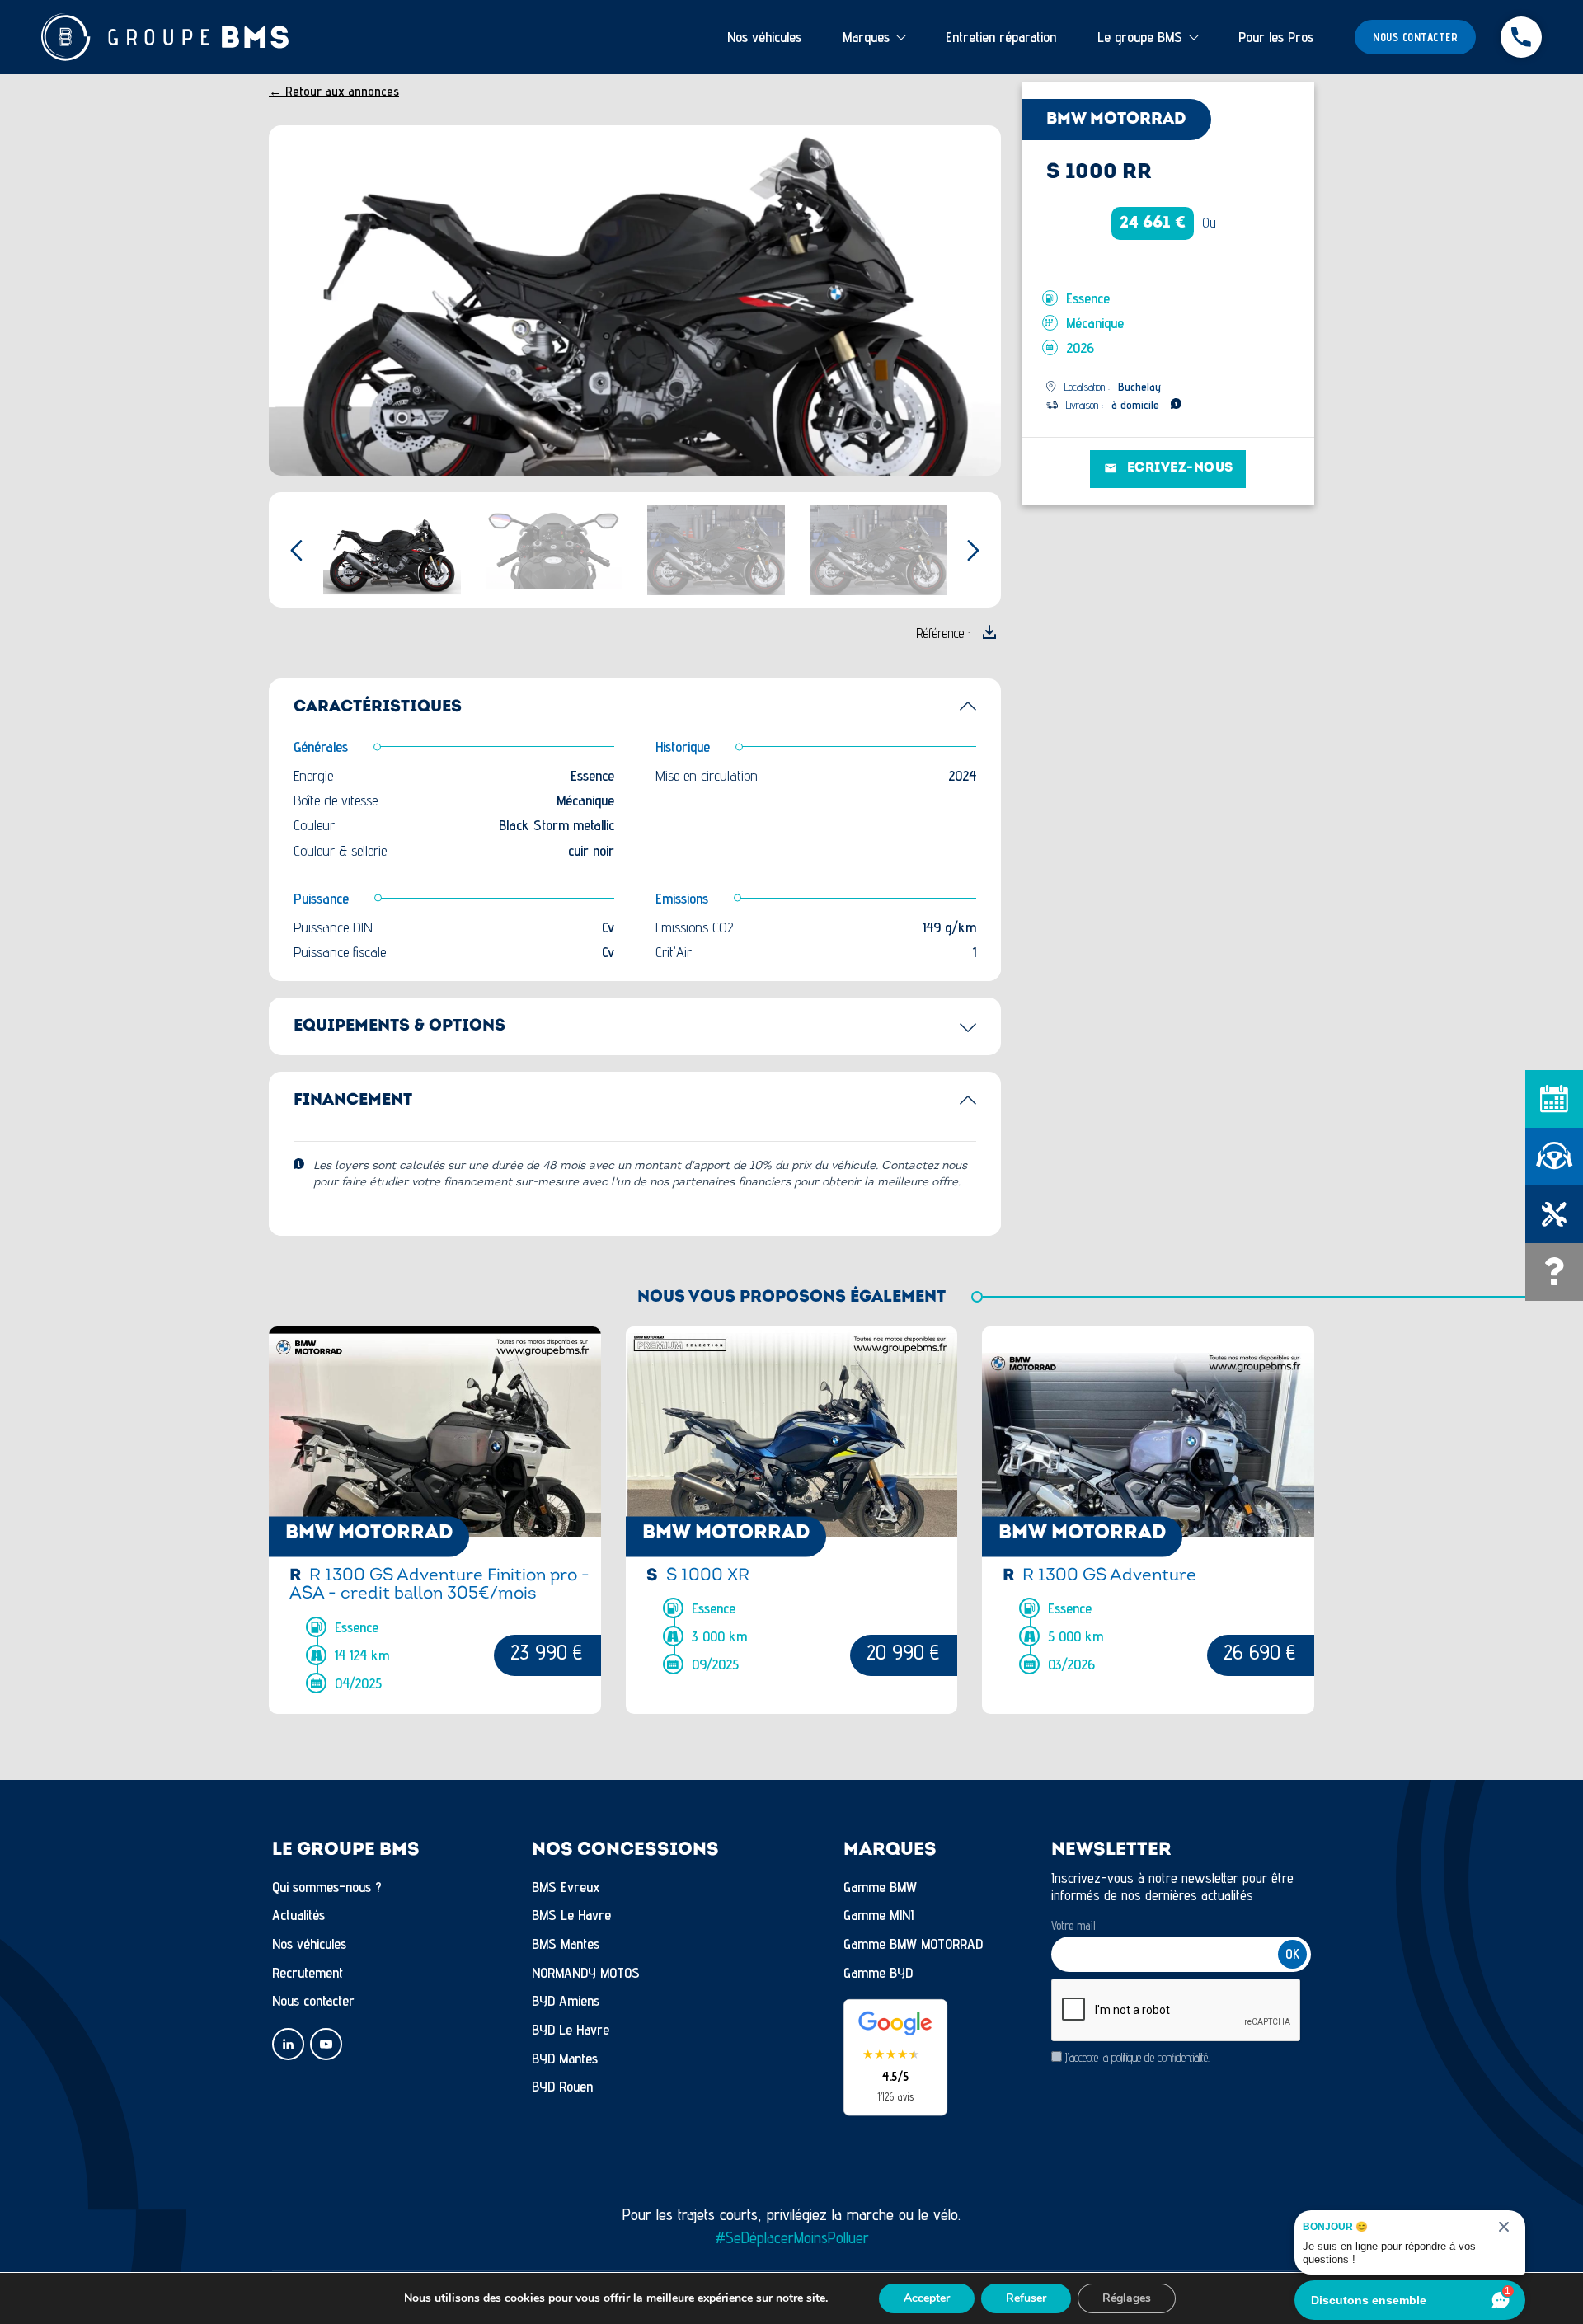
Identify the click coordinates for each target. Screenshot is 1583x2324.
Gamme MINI (878, 1915)
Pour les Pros (1276, 37)
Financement (353, 1101)
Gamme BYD (878, 1972)
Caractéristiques (378, 707)
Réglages (1127, 2298)
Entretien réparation (1001, 37)
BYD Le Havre (571, 2029)
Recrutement (308, 1972)
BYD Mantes (565, 2058)
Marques (866, 37)
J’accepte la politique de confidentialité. (1137, 2057)
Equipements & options (399, 1026)
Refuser (1026, 2298)
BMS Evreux (566, 1887)
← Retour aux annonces (334, 91)
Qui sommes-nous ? (327, 1887)
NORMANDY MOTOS (586, 1972)
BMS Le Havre (571, 1915)
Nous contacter (1415, 37)
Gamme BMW (880, 1887)
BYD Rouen (562, 2086)
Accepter (927, 2298)
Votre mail (1073, 1925)
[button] (973, 301)
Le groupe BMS (1140, 37)
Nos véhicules (764, 37)
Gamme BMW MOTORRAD (913, 1944)
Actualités (298, 1915)
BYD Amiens (566, 2000)
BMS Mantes (566, 1944)
